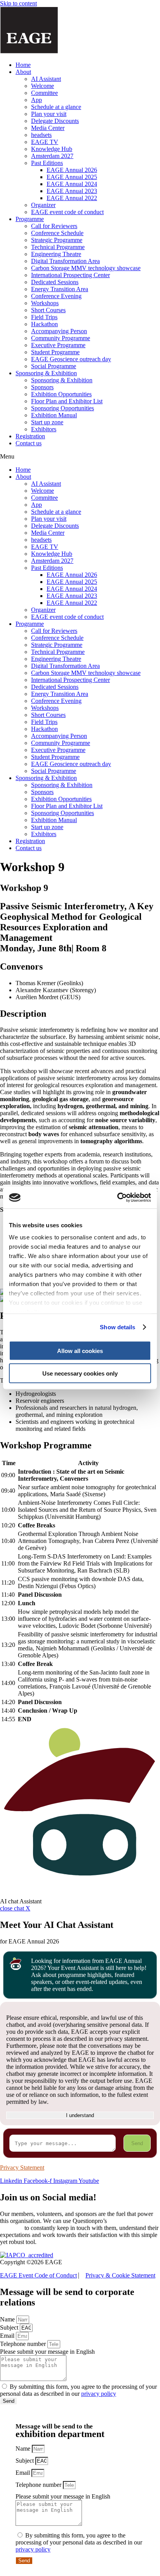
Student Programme (55, 352)
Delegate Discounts (55, 121)
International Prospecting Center (70, 275)
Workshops (45, 303)
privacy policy (99, 2394)
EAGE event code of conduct (67, 212)
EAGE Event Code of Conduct (38, 2275)
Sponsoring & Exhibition (46, 373)
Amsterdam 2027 (52, 156)
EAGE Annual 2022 (72, 198)
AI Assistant (46, 79)
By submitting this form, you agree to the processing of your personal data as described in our (78, 2390)
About (23, 72)
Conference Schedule (57, 233)
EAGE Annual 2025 (72, 177)
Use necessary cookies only (80, 1373)
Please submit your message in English (47, 2352)
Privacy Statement (22, 2167)
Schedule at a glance (56, 107)
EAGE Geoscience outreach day (71, 359)
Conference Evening (56, 296)
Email (8, 2336)
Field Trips (44, 317)
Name (8, 2319)
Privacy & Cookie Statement (120, 2275)
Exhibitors (44, 429)
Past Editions (47, 163)
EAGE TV (45, 142)
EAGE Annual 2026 (72, 170)
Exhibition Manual (54, 415)
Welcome (43, 86)
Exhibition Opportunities (61, 394)
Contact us (29, 443)
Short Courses (48, 310)
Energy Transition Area (60, 289)
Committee (44, 93)
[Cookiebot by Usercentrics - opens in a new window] (117, 1198)
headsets (41, 135)
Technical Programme (58, 247)
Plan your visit (49, 114)
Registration (30, 436)
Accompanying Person (59, 331)
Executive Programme (58, 345)
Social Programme (54, 366)
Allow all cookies (80, 1350)
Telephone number (24, 2344)
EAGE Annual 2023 (72, 191)
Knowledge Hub (52, 149)
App (37, 100)
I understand (80, 2115)
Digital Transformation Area (65, 261)
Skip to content (18, 3)
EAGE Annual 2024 (72, 184)
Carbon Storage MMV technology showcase (86, 268)
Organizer (43, 205)
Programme (30, 219)
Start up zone (47, 422)
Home (23, 65)
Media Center (48, 128)
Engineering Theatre (56, 254)
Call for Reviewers (54, 226)
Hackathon (44, 324)
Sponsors (42, 387)
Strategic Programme (57, 240)
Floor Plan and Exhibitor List (67, 401)
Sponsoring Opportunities (63, 408)
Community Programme (61, 338)
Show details (117, 1327)
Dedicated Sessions (55, 282)
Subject (10, 2327)
